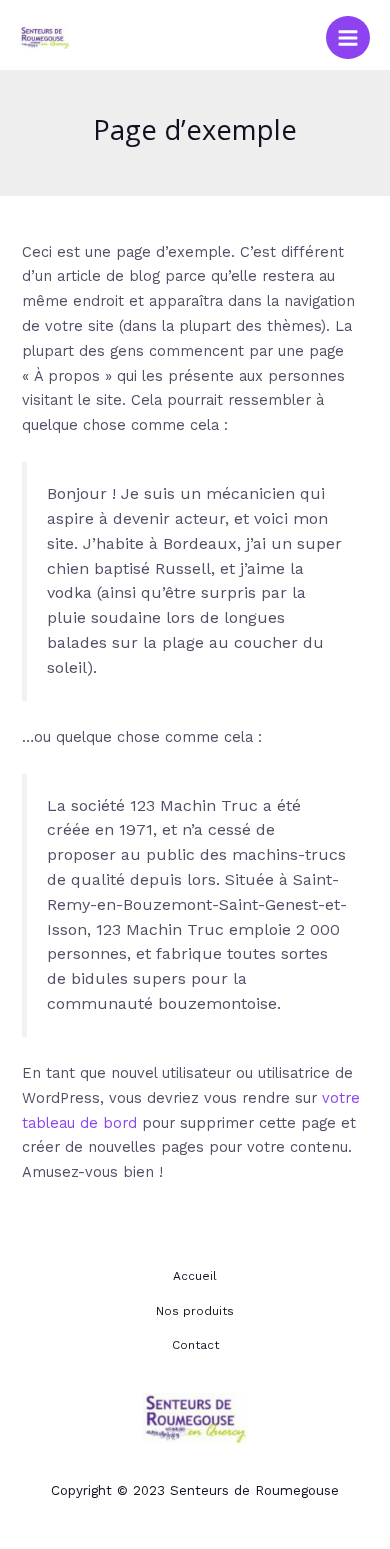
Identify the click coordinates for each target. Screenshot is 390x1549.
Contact (195, 1345)
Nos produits (195, 1311)
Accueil (195, 1276)
